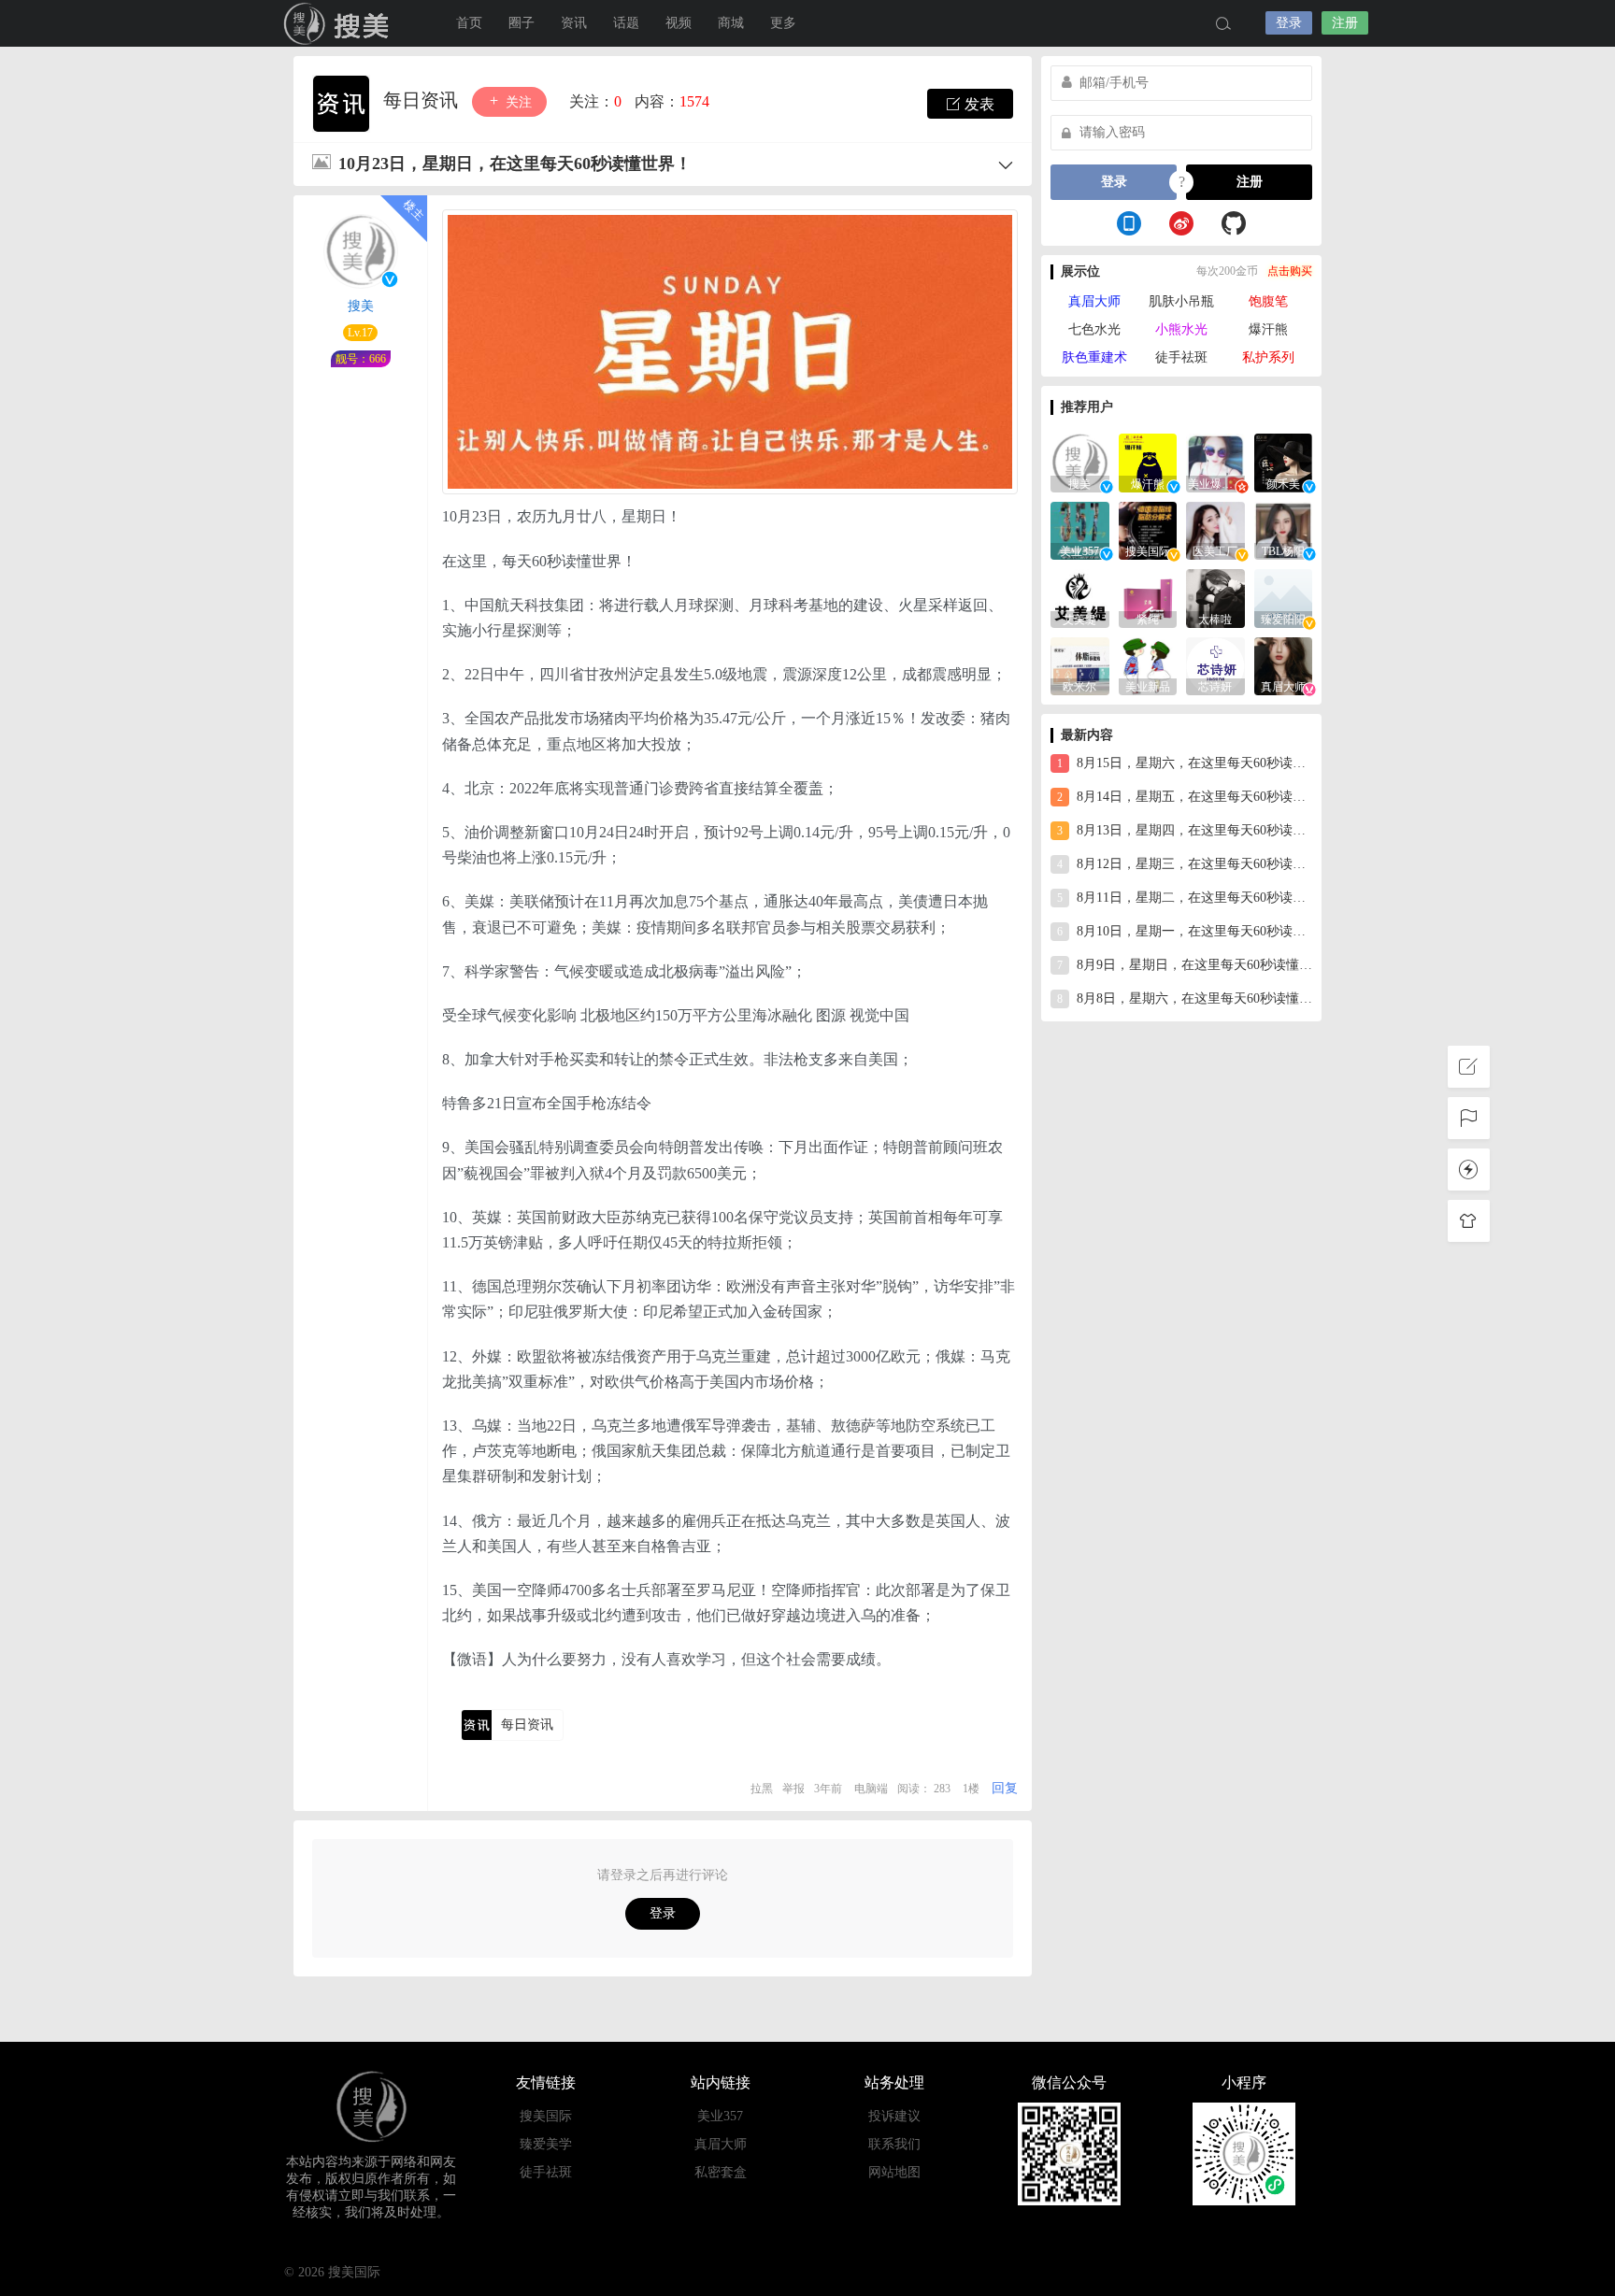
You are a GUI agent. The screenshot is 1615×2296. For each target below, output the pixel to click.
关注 (517, 102)
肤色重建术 (1094, 357)
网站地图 (894, 2172)
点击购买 (1290, 271)
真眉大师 (1094, 301)
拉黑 (762, 1789)
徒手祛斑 (1181, 357)
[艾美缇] (1080, 597)
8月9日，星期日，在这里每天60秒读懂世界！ (1185, 965)
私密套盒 (721, 2172)
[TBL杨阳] (1284, 529)
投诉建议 (894, 2116)
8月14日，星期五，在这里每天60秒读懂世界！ (1185, 797)
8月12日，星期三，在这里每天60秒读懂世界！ (1185, 864)
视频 (679, 23)
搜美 (340, 23)
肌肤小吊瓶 (1181, 301)
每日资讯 (423, 100)
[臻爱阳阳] (1284, 597)
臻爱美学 (546, 2144)
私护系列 (1268, 357)
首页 (469, 23)
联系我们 (894, 2144)
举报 (793, 1789)
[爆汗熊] (1148, 461)
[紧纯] (1148, 597)
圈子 (522, 23)
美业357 (720, 2116)
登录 (1289, 23)
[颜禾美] (1284, 461)
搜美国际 (546, 2116)
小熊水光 (1181, 329)
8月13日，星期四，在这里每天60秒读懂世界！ (1185, 830)
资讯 (574, 23)
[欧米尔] (1080, 665)
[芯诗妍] (1215, 665)
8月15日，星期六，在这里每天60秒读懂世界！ (1185, 763)
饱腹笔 (1268, 301)
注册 (1345, 23)
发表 (978, 104)
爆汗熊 (1268, 329)
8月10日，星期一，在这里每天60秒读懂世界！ (1185, 931)
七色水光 (1094, 329)
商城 (731, 23)
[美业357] (1080, 529)
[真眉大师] (1284, 665)
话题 (626, 23)
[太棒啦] (1215, 597)
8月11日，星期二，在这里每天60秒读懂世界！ (1185, 898)
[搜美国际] (1148, 529)
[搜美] (1080, 461)
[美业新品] (1148, 665)
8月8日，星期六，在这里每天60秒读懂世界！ (1185, 998)
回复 (1005, 1788)
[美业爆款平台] (1215, 461)
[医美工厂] (1215, 529)
